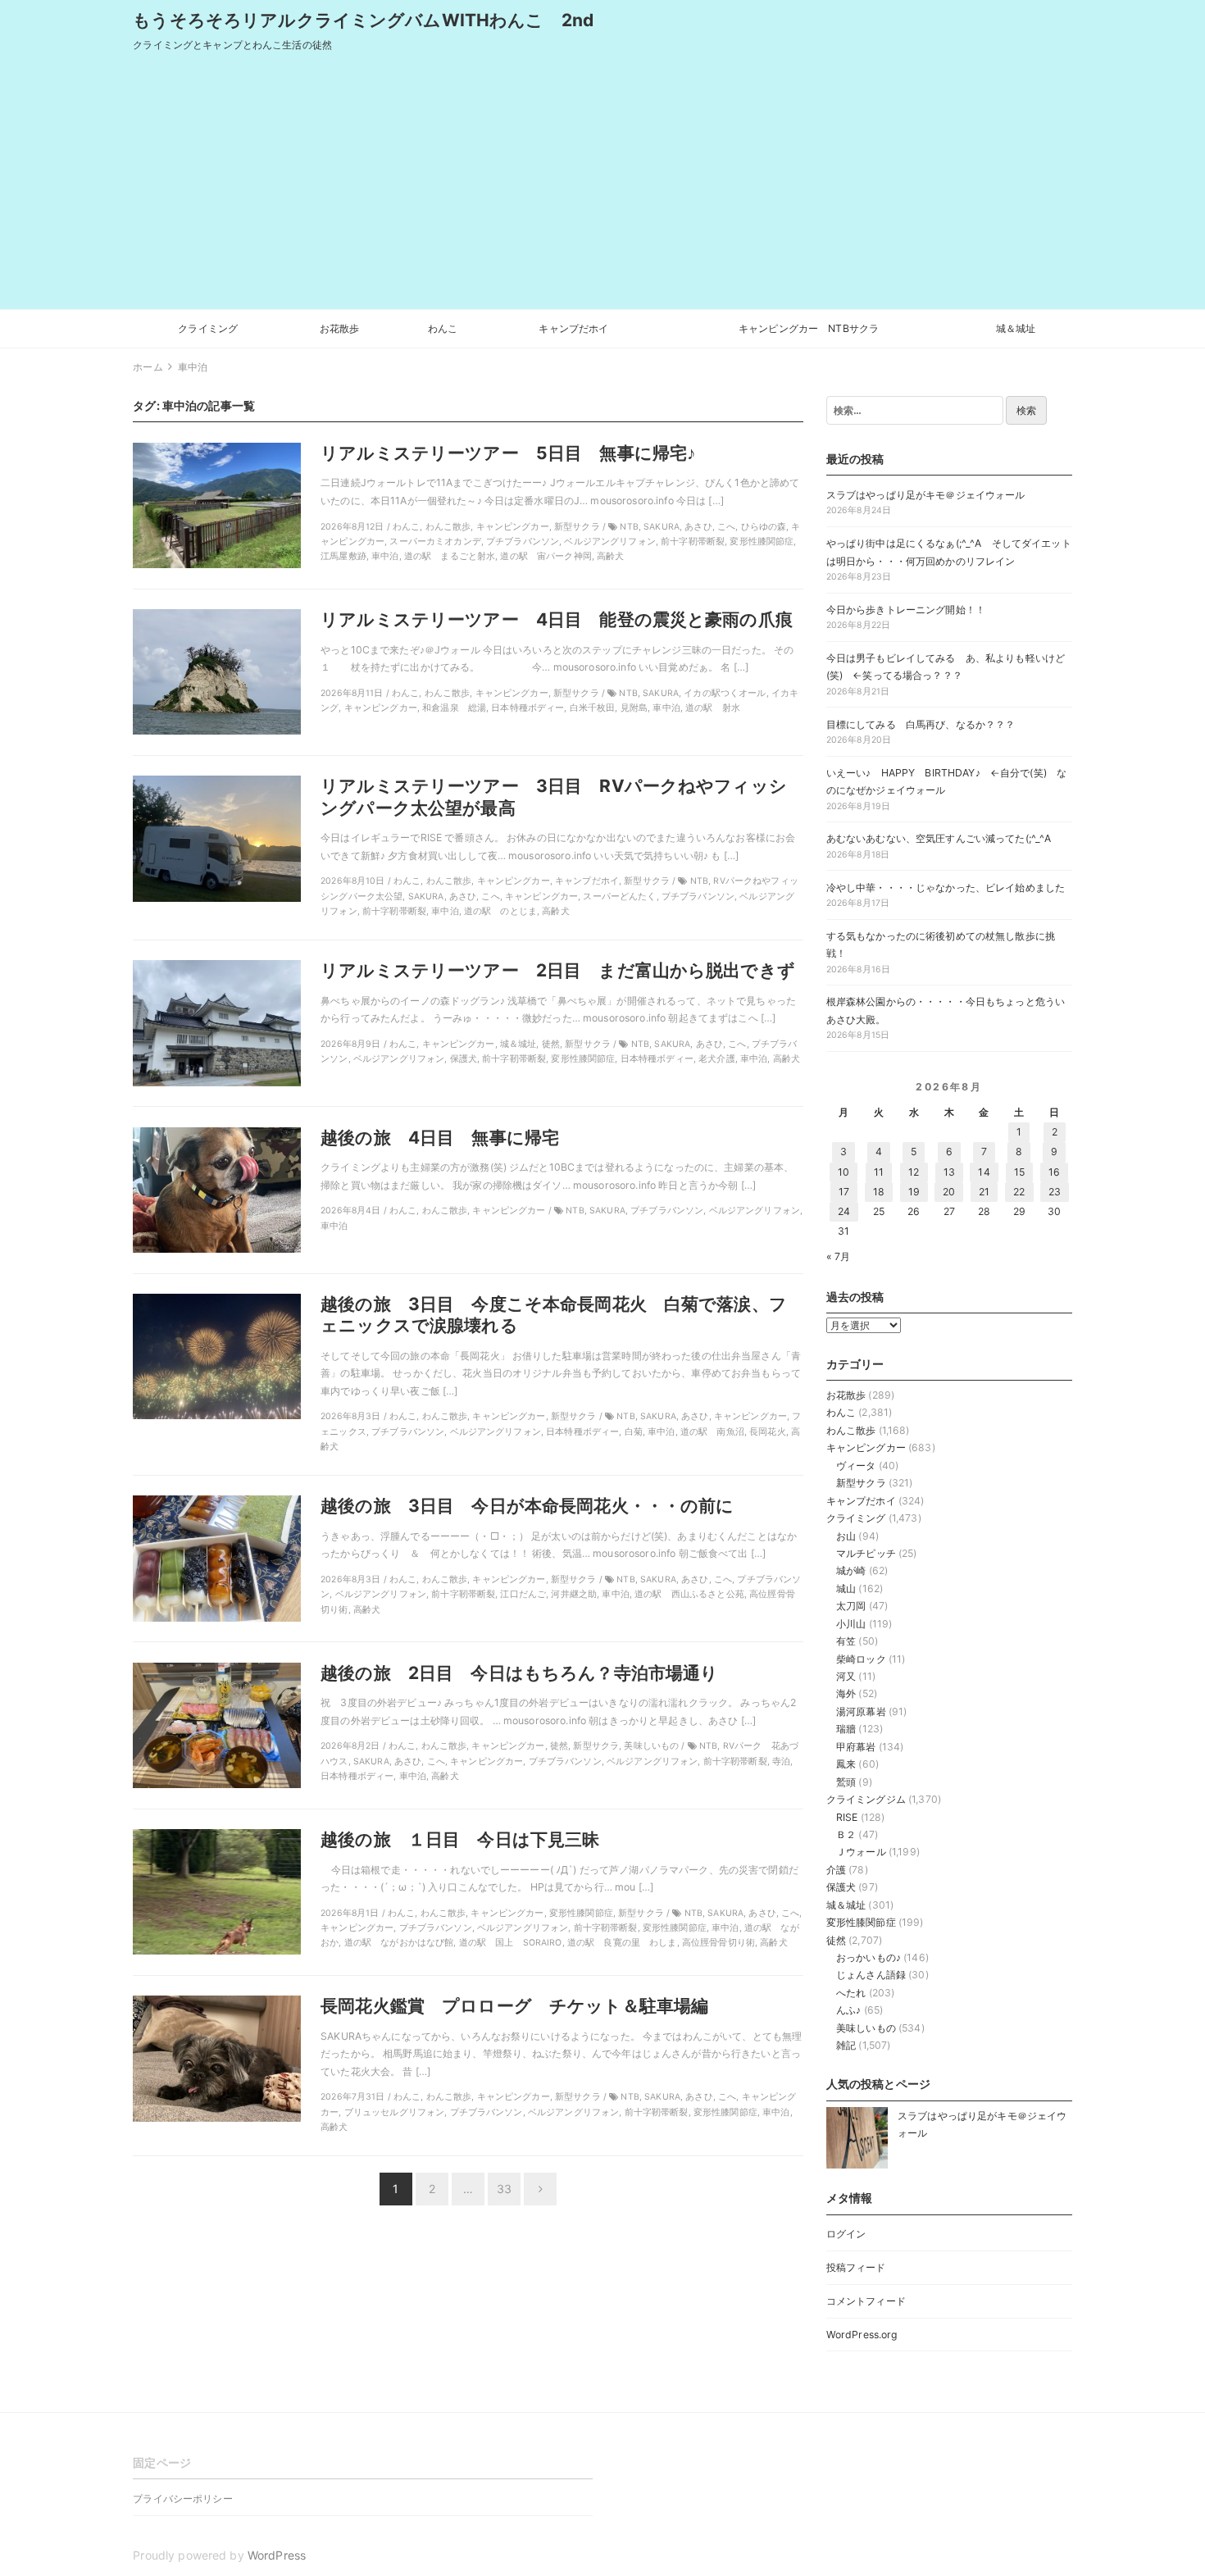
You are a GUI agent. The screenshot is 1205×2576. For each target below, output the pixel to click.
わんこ (443, 328)
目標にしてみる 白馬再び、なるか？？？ (921, 724)
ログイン (846, 2234)
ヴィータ (856, 1465)
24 (844, 1211)
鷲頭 (846, 1782)
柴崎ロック (861, 1659)
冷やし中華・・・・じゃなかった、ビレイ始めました (946, 887)
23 (1055, 1192)
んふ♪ (848, 2010)
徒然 (836, 1940)
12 (914, 1172)
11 (879, 1172)
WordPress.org (862, 2335)
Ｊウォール (861, 1852)
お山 (846, 1536)
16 (1054, 1172)
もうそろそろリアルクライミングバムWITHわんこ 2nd (363, 20)
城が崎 (851, 1570)
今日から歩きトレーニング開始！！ (906, 610)
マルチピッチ (866, 1553)
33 (504, 2189)
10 (843, 1172)
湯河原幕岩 (861, 1711)
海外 (846, 1693)
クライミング (208, 328)
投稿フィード (856, 2267)
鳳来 (846, 1764)
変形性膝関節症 (861, 1922)
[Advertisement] (602, 186)
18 (879, 1192)
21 (984, 1192)
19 (914, 1192)
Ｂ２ (846, 1834)
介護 (836, 1870)
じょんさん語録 (871, 1975)
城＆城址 (1016, 328)
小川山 (851, 1624)
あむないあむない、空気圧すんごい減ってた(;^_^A (939, 838)
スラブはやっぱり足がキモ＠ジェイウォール (926, 495)
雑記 (846, 2045)
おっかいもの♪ (869, 1957)
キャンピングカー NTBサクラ (809, 328)
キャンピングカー (866, 1447)
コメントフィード (866, 2301)
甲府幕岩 (856, 1747)
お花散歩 (340, 328)
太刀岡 (851, 1606)
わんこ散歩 (851, 1430)
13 (949, 1172)
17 (844, 1192)
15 (1019, 1172)
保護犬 (841, 1887)
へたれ (851, 1993)
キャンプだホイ (573, 328)
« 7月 (839, 1256)
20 (949, 1192)
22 (1019, 1192)
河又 (846, 1676)
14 (984, 1172)
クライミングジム (866, 1799)
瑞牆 (846, 1729)
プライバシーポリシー (182, 2499)
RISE (847, 1817)
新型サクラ (861, 1483)
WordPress (277, 2555)
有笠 (846, 1641)
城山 (846, 1588)
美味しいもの (866, 2028)
